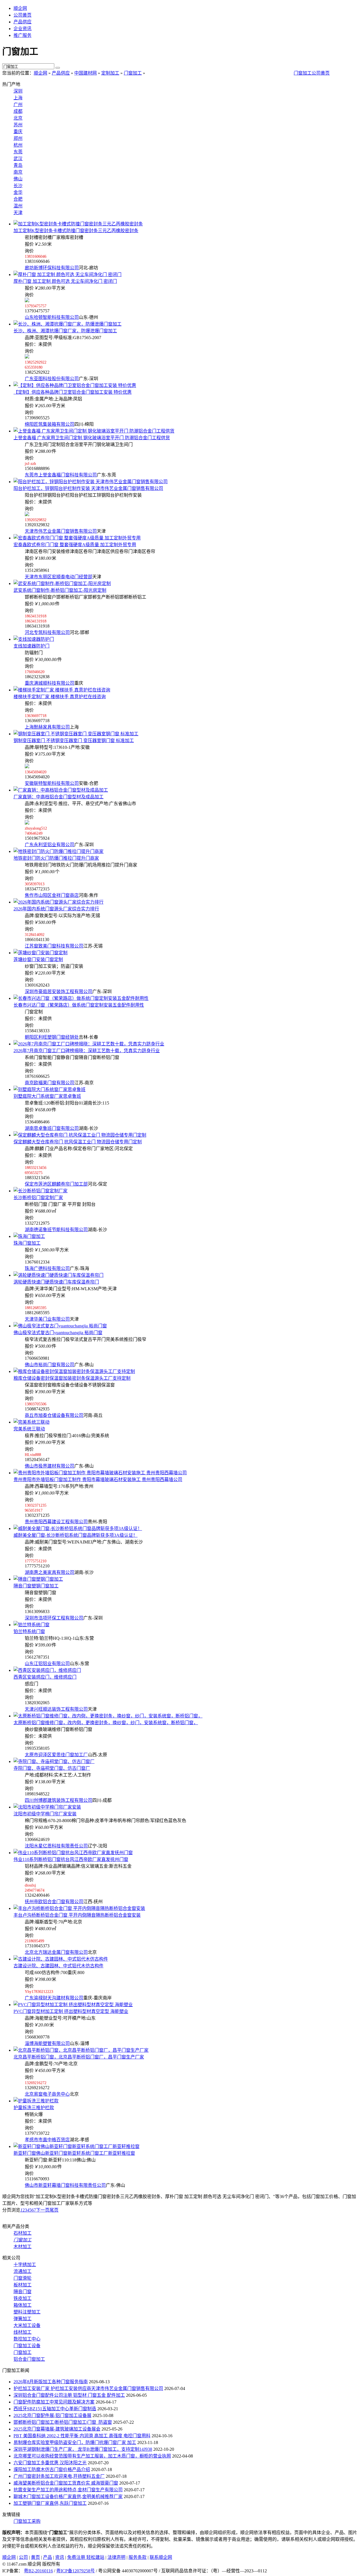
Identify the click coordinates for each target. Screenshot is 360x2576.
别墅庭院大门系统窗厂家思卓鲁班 (47, 1096)
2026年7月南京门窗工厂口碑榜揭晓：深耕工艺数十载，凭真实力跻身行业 (87, 1051)
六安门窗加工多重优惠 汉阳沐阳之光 (50, 2463)
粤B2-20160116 (38, 2571)
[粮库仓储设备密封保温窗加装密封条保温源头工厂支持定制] (74, 1371)
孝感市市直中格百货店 (47, 2140)
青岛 (18, 165)
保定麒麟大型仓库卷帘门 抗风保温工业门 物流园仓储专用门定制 (78, 1142)
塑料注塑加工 (27, 2312)
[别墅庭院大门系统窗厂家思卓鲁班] (49, 1089)
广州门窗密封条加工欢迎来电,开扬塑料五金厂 (59, 2476)
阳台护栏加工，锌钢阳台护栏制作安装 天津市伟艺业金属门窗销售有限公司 (88, 488)
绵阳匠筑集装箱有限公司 (49, 424)
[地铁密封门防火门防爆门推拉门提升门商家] (58, 851)
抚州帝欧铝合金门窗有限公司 (54, 1902)
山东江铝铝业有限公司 (47, 1664)
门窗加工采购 (27, 2521)
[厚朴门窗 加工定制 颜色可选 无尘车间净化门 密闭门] (67, 275)
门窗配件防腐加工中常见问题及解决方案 (54, 2402)
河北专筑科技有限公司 (47, 632)
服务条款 (138, 2557)
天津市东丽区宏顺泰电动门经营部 (58, 577)
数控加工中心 (27, 2339)
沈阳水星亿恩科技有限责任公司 (56, 1846)
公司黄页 (22, 15)
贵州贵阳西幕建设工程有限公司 (56, 1522)
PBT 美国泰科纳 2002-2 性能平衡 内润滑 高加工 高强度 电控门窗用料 (82, 2436)
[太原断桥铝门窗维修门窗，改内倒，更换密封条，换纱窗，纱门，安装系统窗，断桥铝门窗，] (108, 1716)
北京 (18, 118)
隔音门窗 (22, 2292)
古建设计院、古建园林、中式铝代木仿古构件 (58, 1966)
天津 (18, 213)
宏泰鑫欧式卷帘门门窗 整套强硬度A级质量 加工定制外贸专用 (75, 545)
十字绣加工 (25, 2265)
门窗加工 (133, 73)
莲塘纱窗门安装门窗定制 (38, 959)
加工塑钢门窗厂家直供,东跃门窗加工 (50, 2503)
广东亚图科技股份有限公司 (52, 379)
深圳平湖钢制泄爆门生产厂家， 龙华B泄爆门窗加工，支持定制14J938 (83, 2449)
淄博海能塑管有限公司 (47, 2043)
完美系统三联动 (29, 1429)
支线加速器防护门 (31, 646)
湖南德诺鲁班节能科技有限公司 (56, 1230)
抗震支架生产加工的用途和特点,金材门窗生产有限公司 (68, 2490)
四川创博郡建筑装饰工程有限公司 (58, 1800)
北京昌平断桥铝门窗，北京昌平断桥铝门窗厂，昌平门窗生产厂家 (79, 2057)
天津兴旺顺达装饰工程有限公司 (56, 1709)
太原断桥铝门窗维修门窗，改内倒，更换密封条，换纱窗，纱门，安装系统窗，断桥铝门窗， (106, 1723)
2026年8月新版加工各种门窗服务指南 (51, 2382)
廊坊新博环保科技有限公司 (52, 268)
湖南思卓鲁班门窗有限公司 (52, 1128)
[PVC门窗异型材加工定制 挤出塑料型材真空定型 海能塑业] (73, 2005)
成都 (18, 111)
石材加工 (22, 2233)
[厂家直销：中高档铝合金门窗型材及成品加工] (61, 790)
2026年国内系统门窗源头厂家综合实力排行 (56, 909)
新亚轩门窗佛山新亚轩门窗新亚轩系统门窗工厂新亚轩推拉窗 (74, 2153)
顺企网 (20, 8)
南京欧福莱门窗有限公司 (49, 1083)
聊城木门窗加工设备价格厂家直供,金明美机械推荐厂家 (68, 2497)
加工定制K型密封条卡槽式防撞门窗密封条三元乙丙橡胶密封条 (76, 231)
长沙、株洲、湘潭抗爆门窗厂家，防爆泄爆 (65, 331)
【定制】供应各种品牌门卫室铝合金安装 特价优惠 (73, 392)
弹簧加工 (22, 2319)
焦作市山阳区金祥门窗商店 (52, 895)
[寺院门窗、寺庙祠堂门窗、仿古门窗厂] (54, 1761)
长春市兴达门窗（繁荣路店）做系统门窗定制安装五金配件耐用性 (79, 1005)
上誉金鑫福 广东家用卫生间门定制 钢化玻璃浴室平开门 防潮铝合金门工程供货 (92, 438)
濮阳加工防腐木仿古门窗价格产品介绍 (52, 2469)
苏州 (18, 125)
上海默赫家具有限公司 (47, 727)
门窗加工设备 (27, 2346)
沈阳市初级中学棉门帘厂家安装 (45, 1814)
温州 (18, 206)
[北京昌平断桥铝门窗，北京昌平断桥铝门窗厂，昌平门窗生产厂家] (81, 2050)
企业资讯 (22, 29)
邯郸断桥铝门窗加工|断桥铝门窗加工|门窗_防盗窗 (63, 2422)
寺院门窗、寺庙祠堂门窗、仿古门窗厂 (52, 1768)
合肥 (18, 199)
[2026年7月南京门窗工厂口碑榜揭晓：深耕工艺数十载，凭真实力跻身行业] (89, 1044)
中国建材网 (85, 73)
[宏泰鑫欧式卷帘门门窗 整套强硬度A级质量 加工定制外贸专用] (77, 538)
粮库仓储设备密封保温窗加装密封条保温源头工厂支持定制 (72, 1378)
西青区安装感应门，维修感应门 (45, 1677)
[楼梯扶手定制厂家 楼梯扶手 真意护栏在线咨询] (62, 690)
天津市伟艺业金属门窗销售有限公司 (61, 531)
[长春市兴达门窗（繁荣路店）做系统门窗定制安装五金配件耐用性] (81, 998)
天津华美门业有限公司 (47, 1319)
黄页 (35, 2557)
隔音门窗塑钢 (36, 1586)
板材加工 (22, 2285)
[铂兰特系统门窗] (31, 1625)
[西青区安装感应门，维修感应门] (47, 1670)
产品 (48, 2557)
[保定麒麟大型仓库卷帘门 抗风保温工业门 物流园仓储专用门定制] (80, 1135)
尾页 (54, 2210)
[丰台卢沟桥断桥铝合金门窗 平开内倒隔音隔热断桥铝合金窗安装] (79, 1908)
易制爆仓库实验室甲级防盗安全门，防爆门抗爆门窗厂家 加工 (75, 2442)
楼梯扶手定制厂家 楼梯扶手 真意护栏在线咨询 (60, 697)
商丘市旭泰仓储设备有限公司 (54, 1415)
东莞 (18, 152)
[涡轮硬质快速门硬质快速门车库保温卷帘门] (58, 1275)
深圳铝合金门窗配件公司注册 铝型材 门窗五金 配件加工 (69, 2395)
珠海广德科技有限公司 (47, 1268)
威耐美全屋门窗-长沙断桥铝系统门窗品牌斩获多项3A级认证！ (76, 1535)
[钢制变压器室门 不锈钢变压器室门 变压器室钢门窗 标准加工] (76, 734)
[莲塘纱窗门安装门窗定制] (40, 953)
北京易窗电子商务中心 (47, 2094)
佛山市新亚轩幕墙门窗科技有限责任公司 (65, 2185)
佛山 (18, 179)
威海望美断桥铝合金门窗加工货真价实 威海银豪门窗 (66, 2483)
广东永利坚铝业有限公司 (49, 845)
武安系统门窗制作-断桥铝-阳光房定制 (60, 590)
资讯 (60, 2557)
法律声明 (116, 2557)
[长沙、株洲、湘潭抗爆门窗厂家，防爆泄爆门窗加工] (67, 324)
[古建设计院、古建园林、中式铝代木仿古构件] (61, 1959)
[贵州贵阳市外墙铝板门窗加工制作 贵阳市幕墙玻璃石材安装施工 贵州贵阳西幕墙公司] (100, 1473)
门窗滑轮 (22, 2278)
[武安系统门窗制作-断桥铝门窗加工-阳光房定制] (62, 583)
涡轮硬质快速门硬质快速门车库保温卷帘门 (56, 1282)
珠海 (27, 1243)
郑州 (18, 138)
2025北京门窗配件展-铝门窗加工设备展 (52, 2415)
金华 (18, 192)
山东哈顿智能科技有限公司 (52, 317)
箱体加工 (22, 2305)
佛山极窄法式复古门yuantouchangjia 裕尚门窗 (58, 1333)
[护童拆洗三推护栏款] (36, 2101)
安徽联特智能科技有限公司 (52, 783)
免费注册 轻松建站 (86, 2557)
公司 (23, 2557)
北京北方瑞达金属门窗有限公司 (56, 1952)
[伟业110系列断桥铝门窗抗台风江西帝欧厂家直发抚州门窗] (73, 1853)
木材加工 (22, 2247)
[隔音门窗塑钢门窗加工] (38, 1579)
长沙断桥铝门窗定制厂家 (38, 1198)
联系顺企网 (161, 2557)
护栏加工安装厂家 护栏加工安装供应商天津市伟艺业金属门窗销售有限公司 (88, 2388)
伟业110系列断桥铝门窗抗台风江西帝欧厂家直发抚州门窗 (71, 1859)
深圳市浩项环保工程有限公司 (54, 1618)
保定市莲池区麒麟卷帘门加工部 (56, 1184)
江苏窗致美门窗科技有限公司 (54, 946)
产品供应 (22, 22)
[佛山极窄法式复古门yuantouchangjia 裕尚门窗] (60, 1326)
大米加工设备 (27, 2325)
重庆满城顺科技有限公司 (49, 683)
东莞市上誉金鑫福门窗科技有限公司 (61, 475)
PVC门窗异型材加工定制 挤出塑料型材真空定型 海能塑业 (71, 2011)
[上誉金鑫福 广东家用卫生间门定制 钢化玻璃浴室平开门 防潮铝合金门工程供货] (94, 431)
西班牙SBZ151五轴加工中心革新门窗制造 (55, 2409)
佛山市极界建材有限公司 (49, 1466)
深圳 (18, 91)
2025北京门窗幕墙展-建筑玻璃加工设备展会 (57, 2429)
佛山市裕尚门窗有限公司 (49, 1365)
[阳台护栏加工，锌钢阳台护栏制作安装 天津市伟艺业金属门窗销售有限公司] (91, 482)
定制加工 (110, 73)
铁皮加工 (22, 2298)
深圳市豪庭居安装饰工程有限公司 (58, 992)
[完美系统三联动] (31, 1422)
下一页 (43, 2210)
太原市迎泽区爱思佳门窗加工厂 (56, 1755)
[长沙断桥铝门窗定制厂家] (40, 1191)
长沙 (18, 186)
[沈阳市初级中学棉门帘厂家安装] (47, 1807)
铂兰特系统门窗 (29, 1631)
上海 (18, 98)
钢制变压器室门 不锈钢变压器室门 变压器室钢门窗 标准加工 (74, 741)
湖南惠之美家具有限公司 (49, 1572)
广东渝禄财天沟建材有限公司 (54, 1998)
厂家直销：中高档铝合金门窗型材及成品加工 (58, 797)
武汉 (18, 159)
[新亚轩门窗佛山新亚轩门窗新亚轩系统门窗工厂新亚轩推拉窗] (76, 2146)
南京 (18, 172)
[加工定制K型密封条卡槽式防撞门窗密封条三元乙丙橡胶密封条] (78, 224)
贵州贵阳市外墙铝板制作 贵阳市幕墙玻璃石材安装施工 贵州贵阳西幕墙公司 (98, 1479)
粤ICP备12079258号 (76, 2571)
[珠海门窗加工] (29, 1236)
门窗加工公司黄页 (312, 73)
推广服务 (22, 35)
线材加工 (22, 2332)
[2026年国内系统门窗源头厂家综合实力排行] (58, 902)
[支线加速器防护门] (34, 639)
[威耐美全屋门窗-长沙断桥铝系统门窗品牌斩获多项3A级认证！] (78, 1528)
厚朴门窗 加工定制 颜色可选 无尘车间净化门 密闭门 (65, 281)
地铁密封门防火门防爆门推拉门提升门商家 (56, 858)
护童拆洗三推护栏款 (34, 2108)
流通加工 (22, 2271)
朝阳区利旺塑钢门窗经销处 (52, 1037)
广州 (18, 105)
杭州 (18, 145)
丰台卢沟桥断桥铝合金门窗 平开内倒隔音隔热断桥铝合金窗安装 (77, 1915)
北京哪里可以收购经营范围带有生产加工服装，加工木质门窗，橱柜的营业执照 (92, 2456)
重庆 (18, 132)
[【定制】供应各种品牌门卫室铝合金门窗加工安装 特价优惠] (75, 385)
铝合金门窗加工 (29, 2359)
